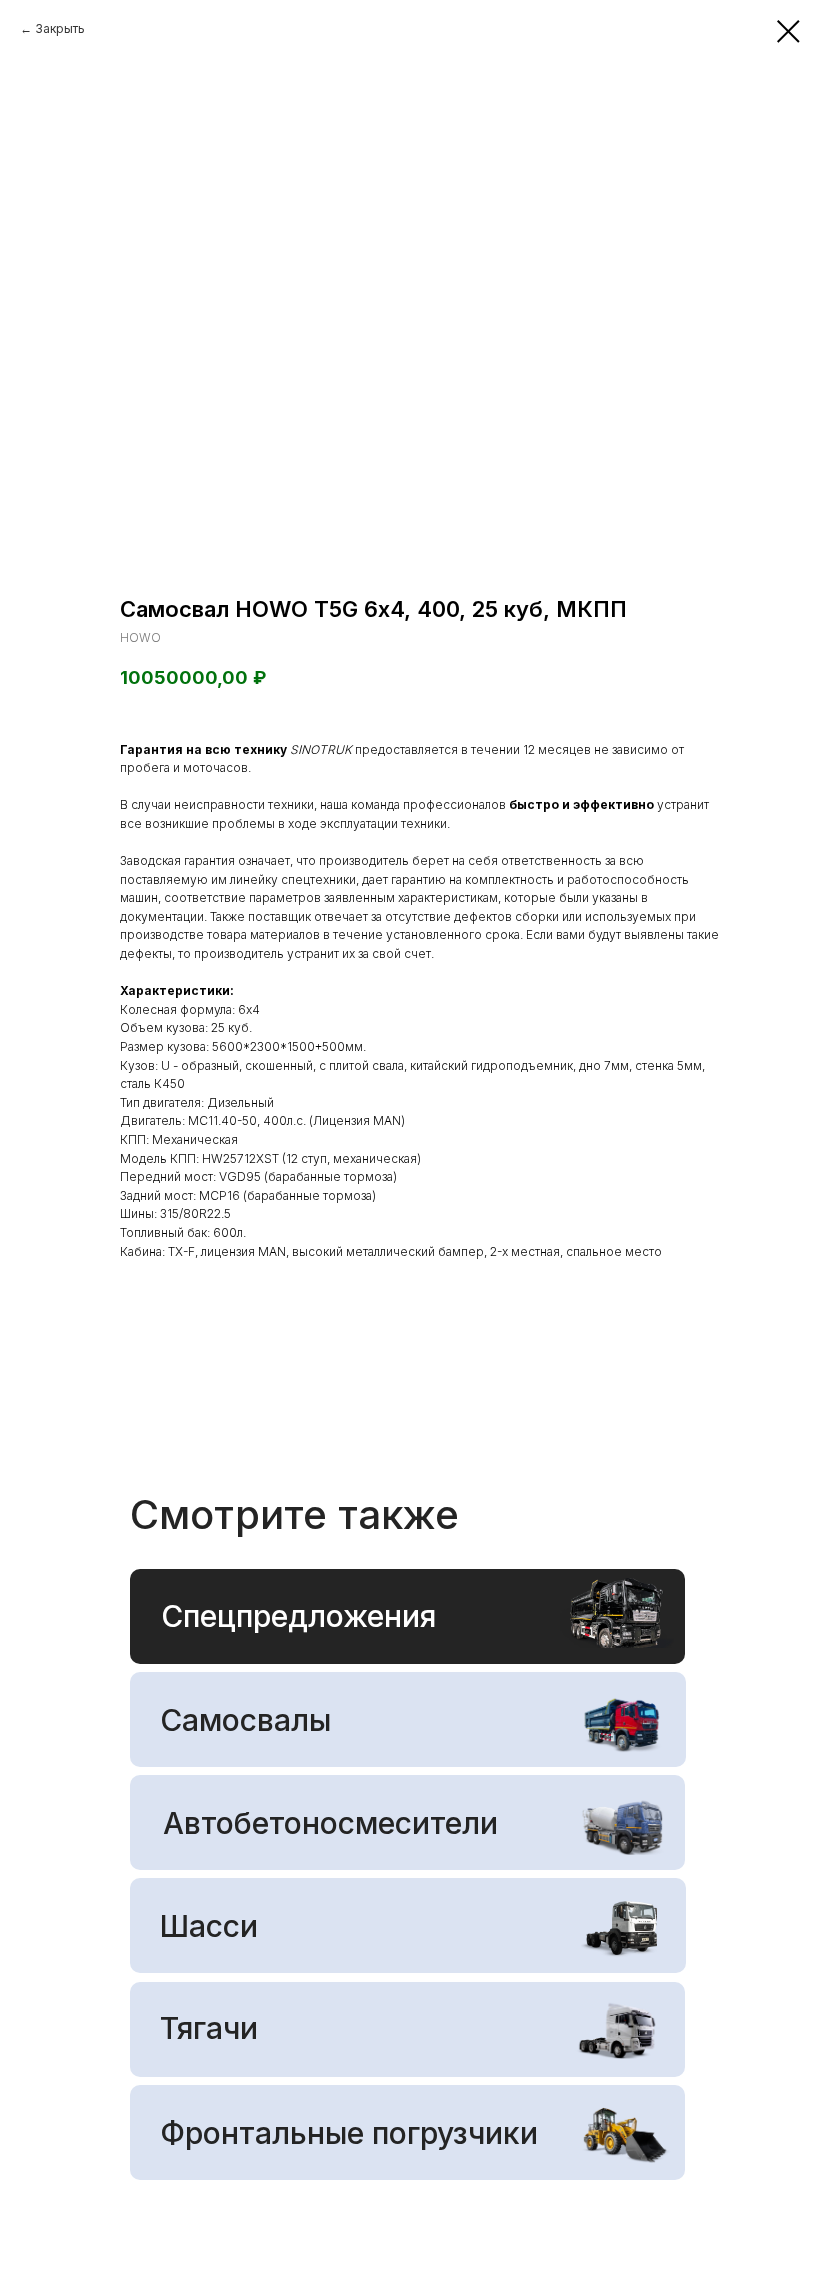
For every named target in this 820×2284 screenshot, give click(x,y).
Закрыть (60, 28)
